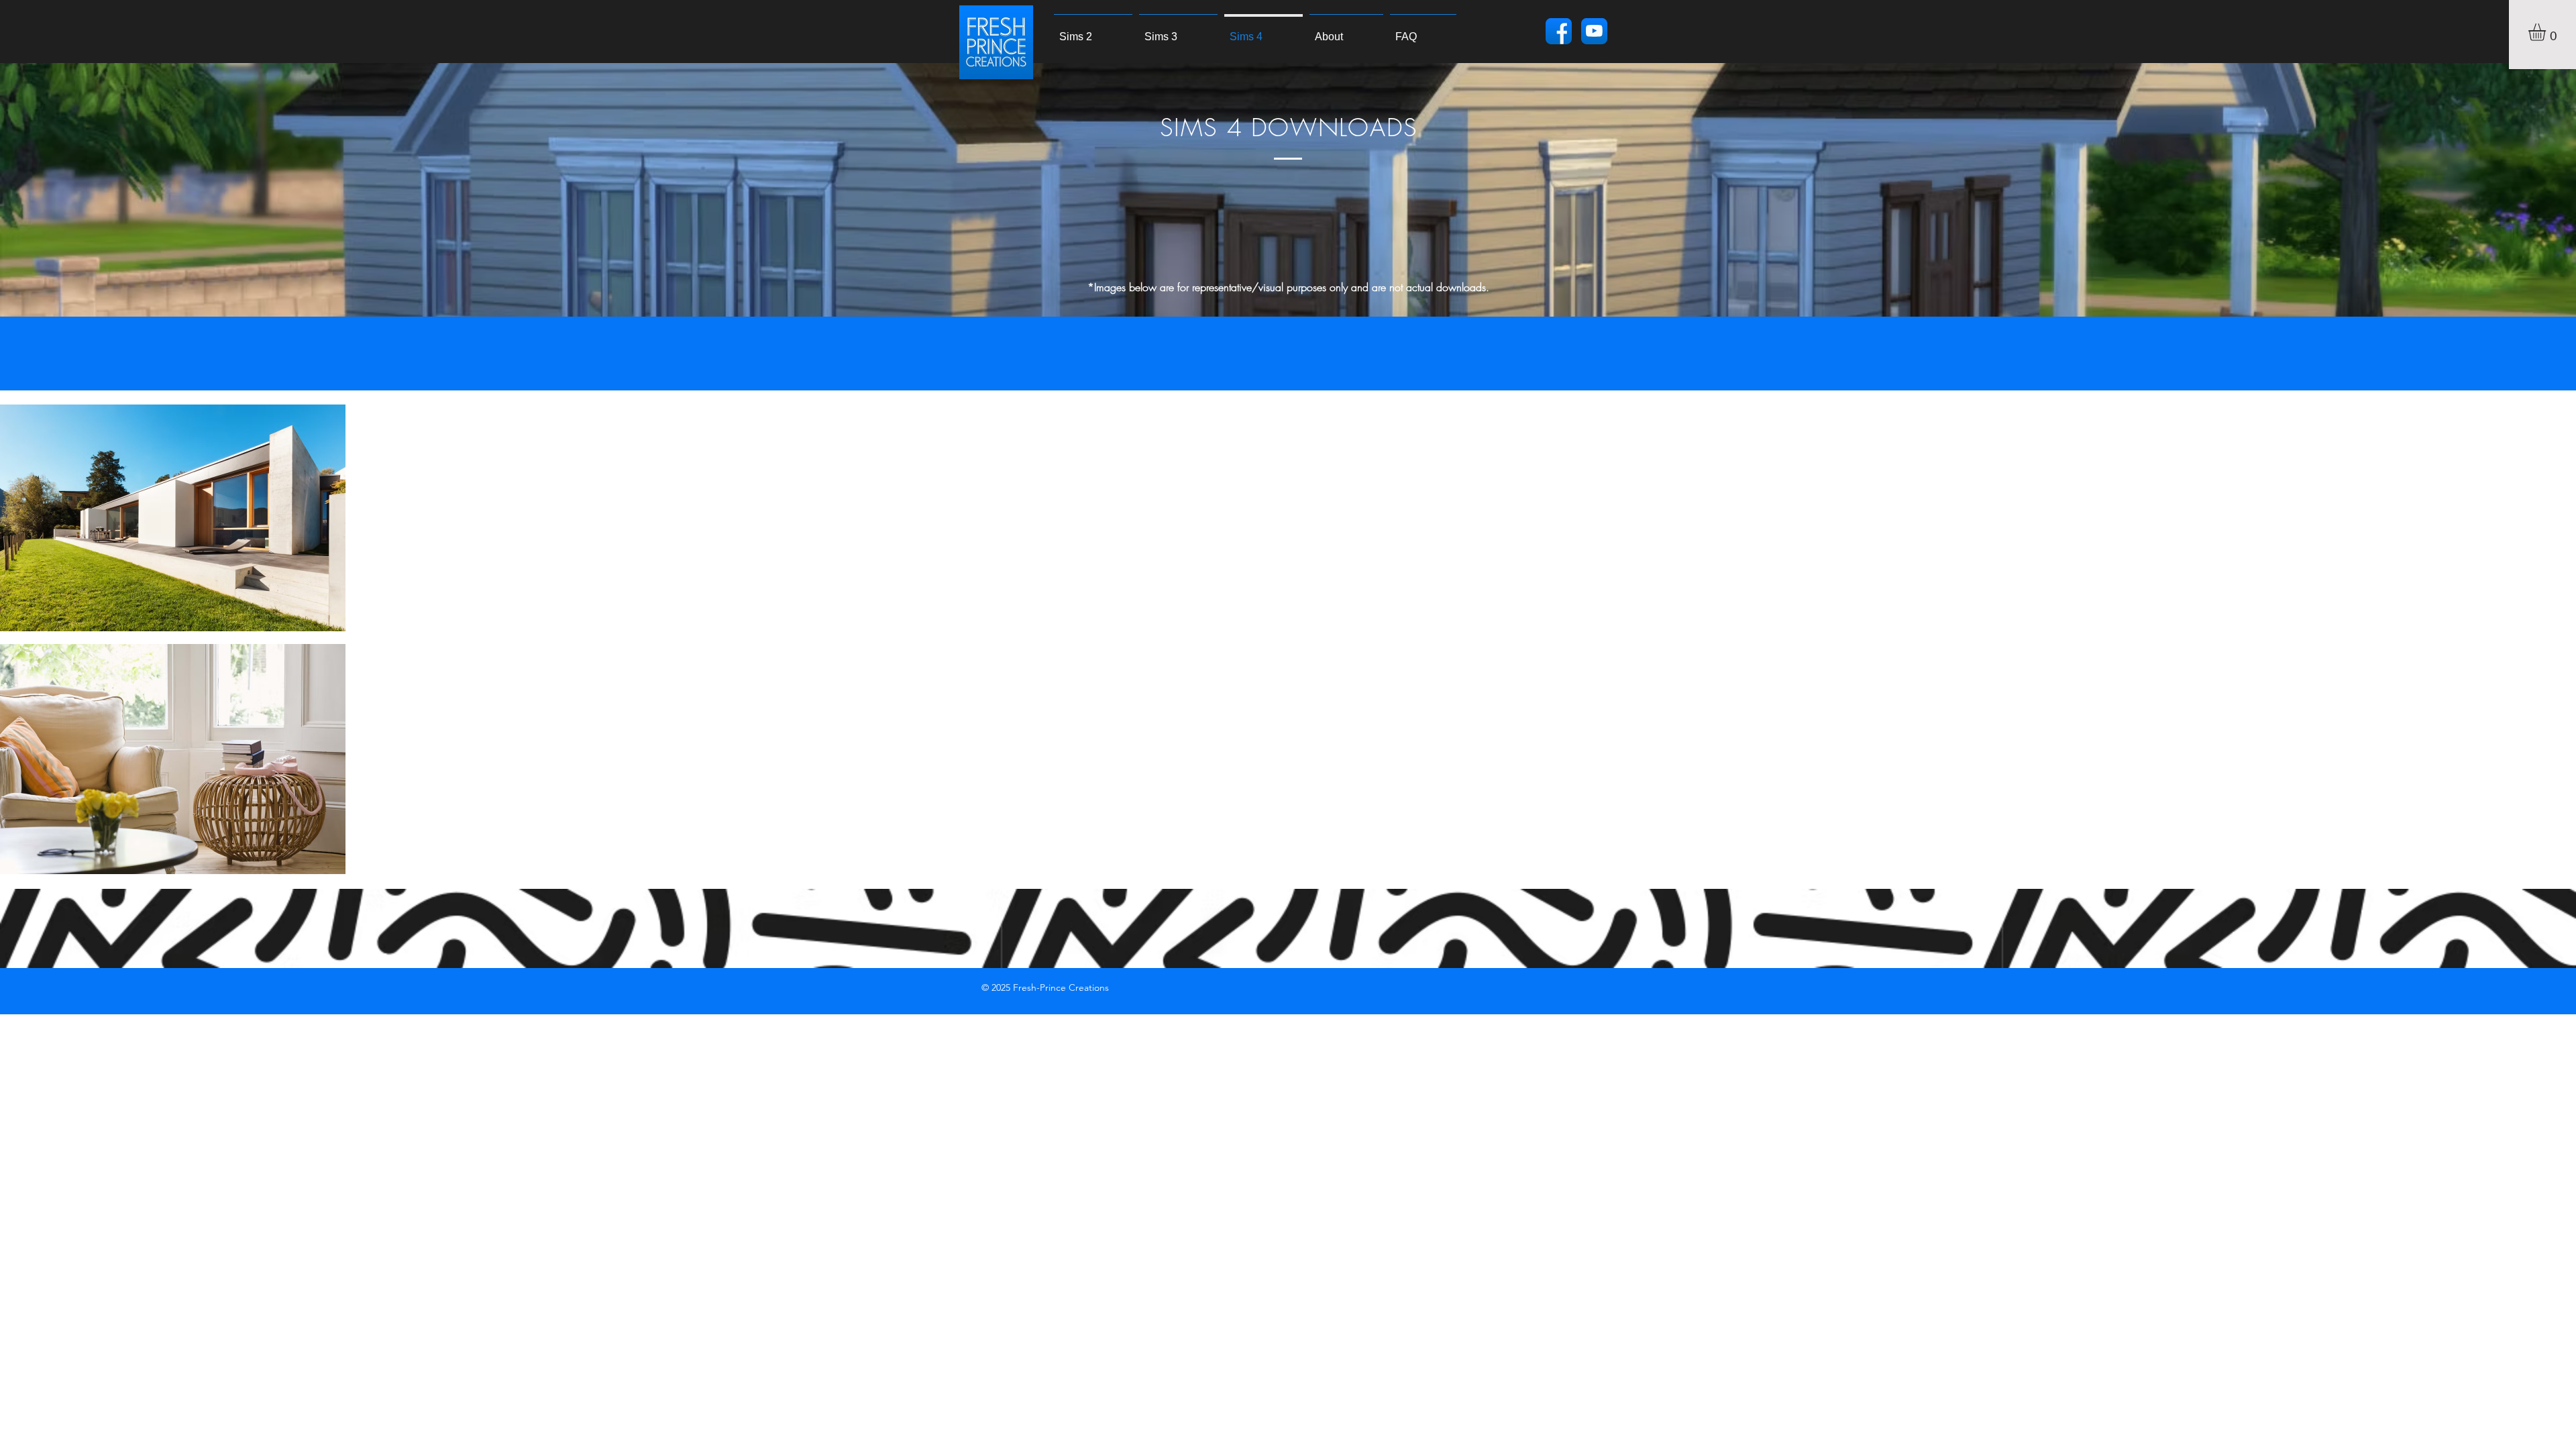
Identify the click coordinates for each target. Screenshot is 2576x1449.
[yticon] (1594, 31)
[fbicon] (1559, 31)
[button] (2547, 32)
